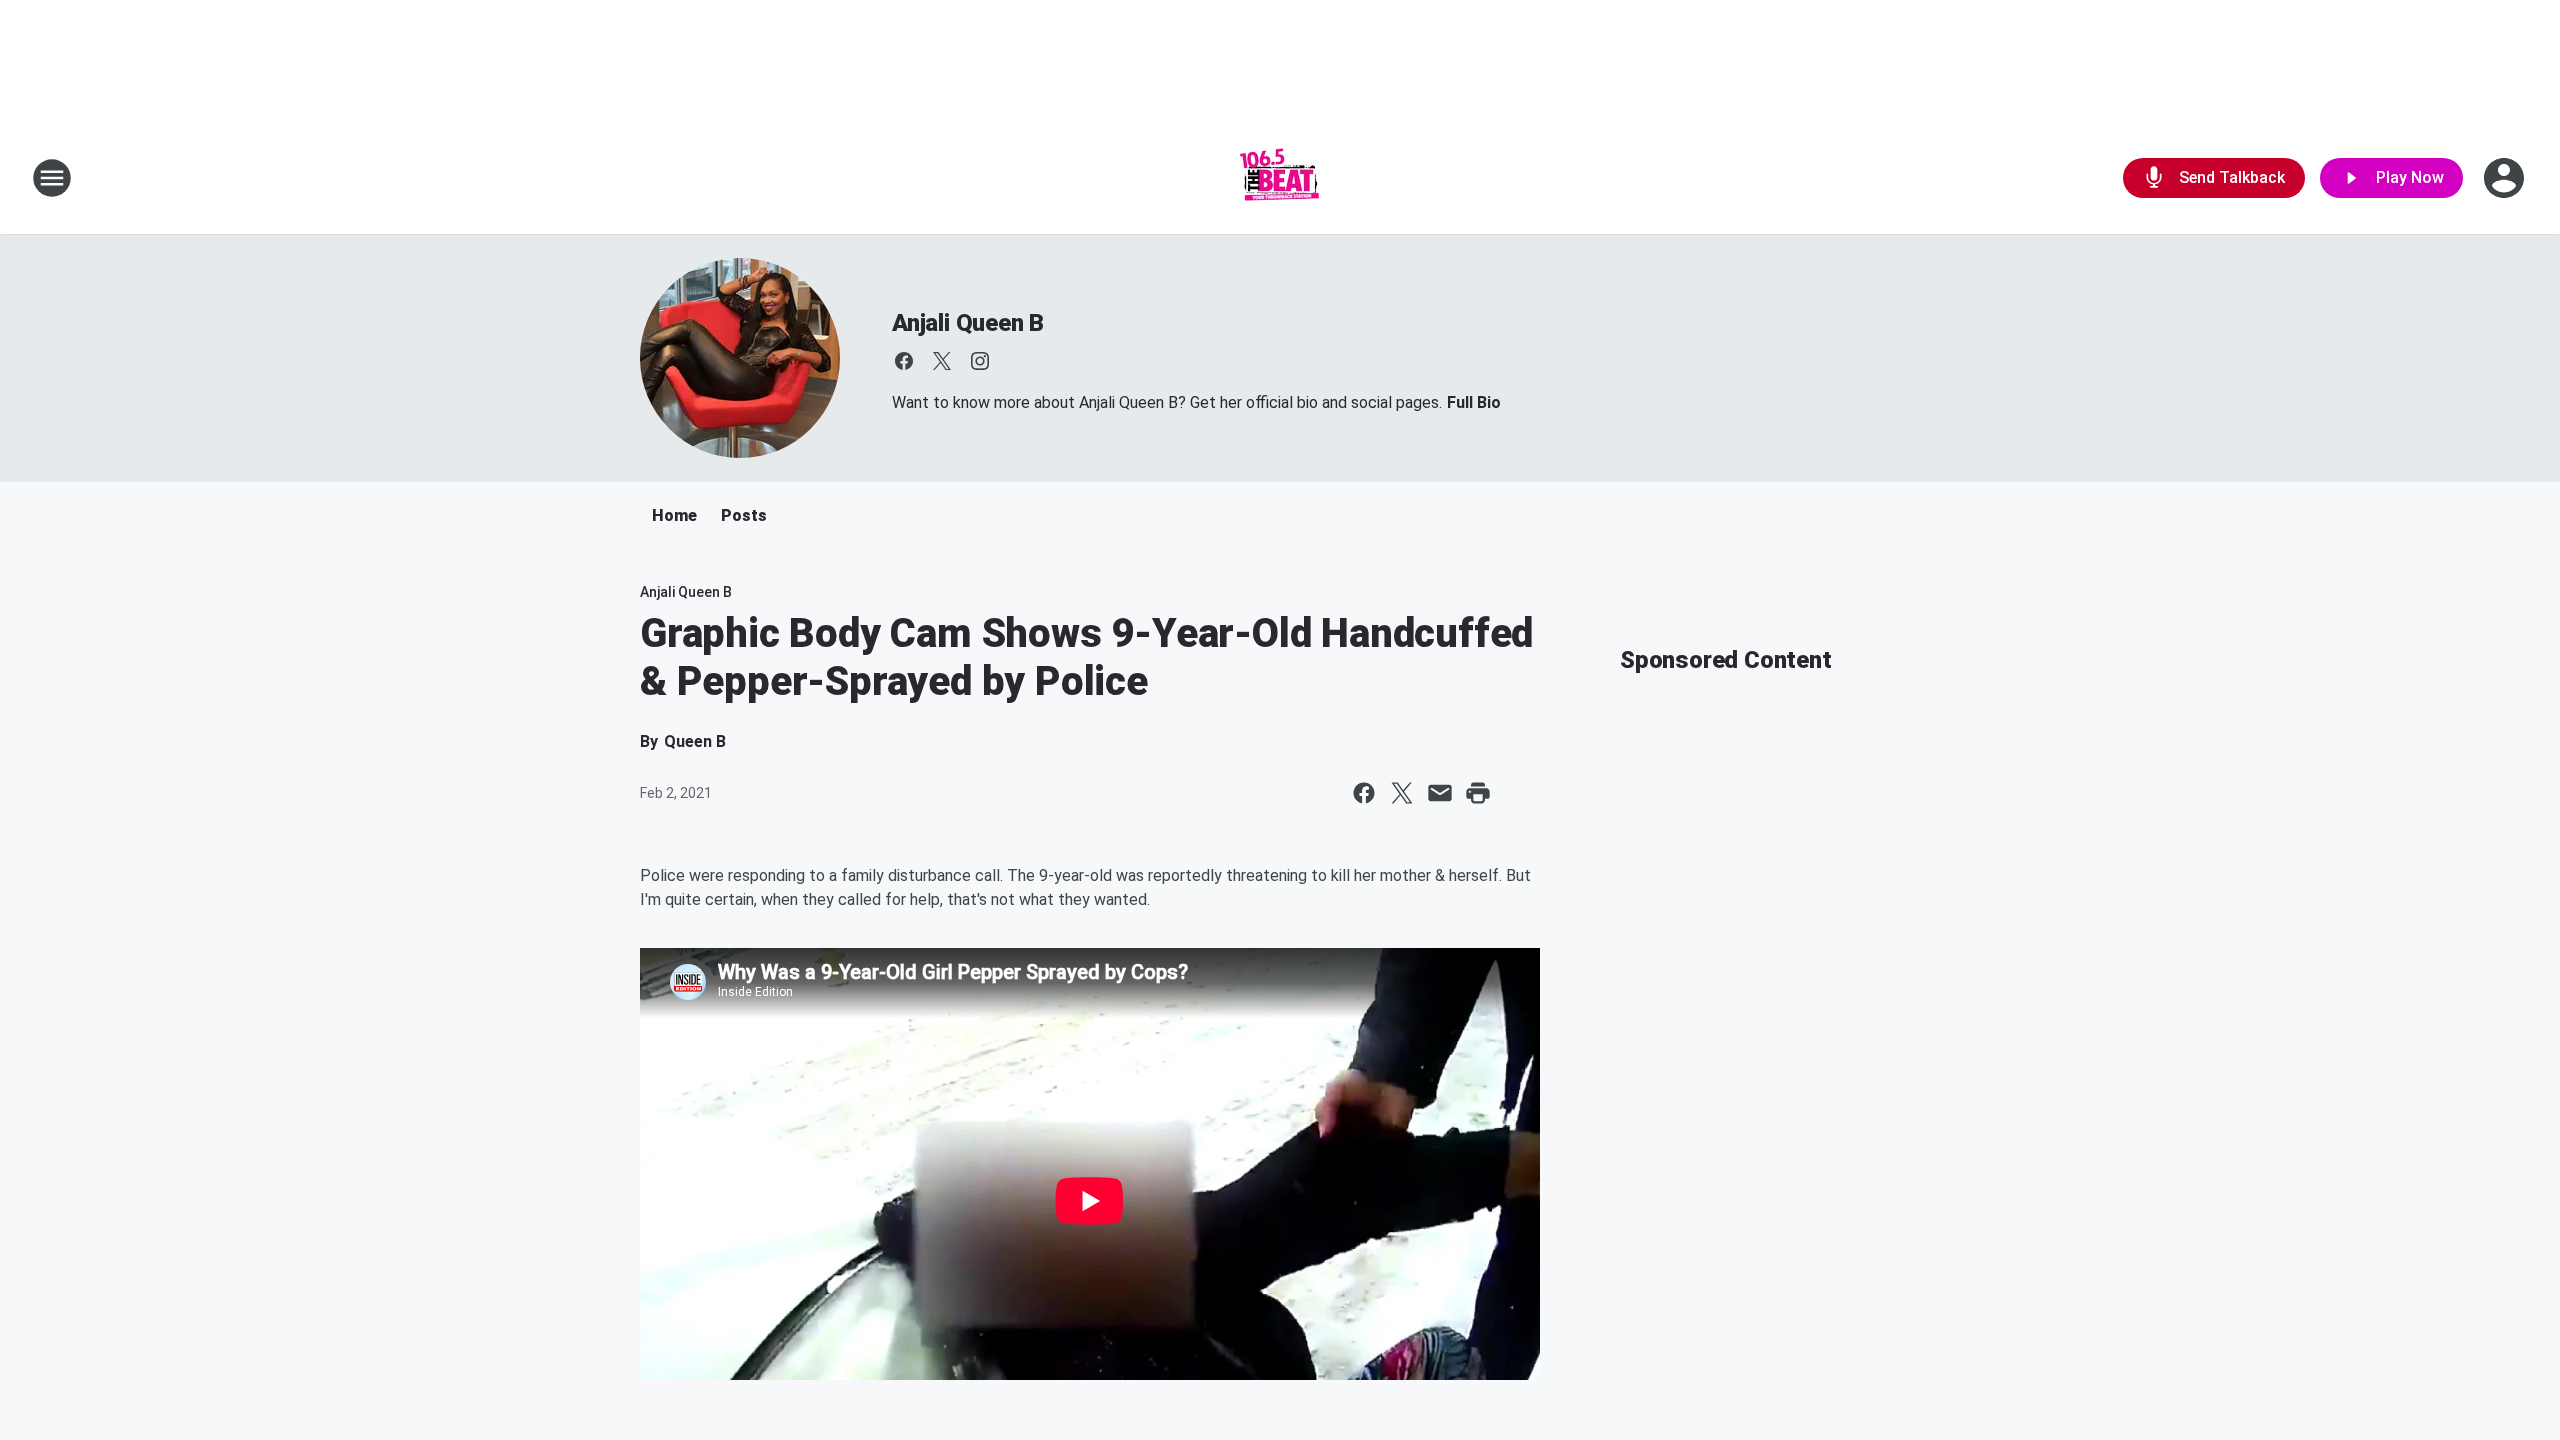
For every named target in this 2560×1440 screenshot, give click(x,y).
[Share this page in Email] (1440, 793)
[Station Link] (1280, 178)
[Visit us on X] (942, 361)
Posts (744, 515)
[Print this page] (1478, 793)
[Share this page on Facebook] (1364, 793)
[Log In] (2506, 178)
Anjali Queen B (968, 323)
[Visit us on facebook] (904, 361)
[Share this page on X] (1402, 793)
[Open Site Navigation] (52, 178)
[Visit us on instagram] (980, 361)
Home (674, 515)
